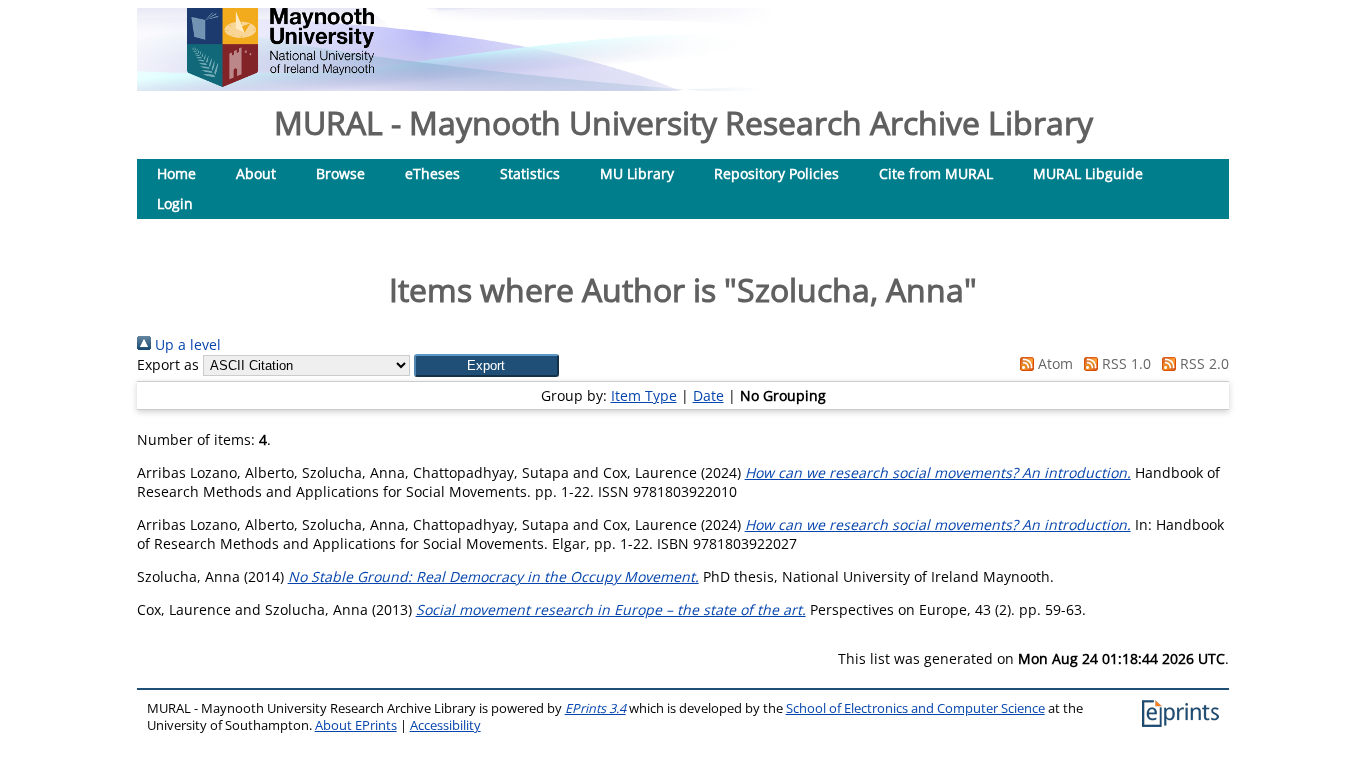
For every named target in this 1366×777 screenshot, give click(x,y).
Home (176, 173)
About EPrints (356, 725)
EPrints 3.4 (595, 708)
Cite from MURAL (936, 173)
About (256, 173)
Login (175, 203)
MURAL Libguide (1088, 173)
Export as (168, 364)
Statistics (530, 173)
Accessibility (445, 725)
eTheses (432, 173)
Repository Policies (776, 173)
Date (708, 395)
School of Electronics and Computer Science (915, 708)
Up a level (186, 344)
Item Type (644, 395)
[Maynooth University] (280, 81)
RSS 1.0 (1124, 363)
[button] (486, 365)
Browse (340, 173)
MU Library (637, 173)
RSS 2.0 (1202, 363)
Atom (1053, 363)
